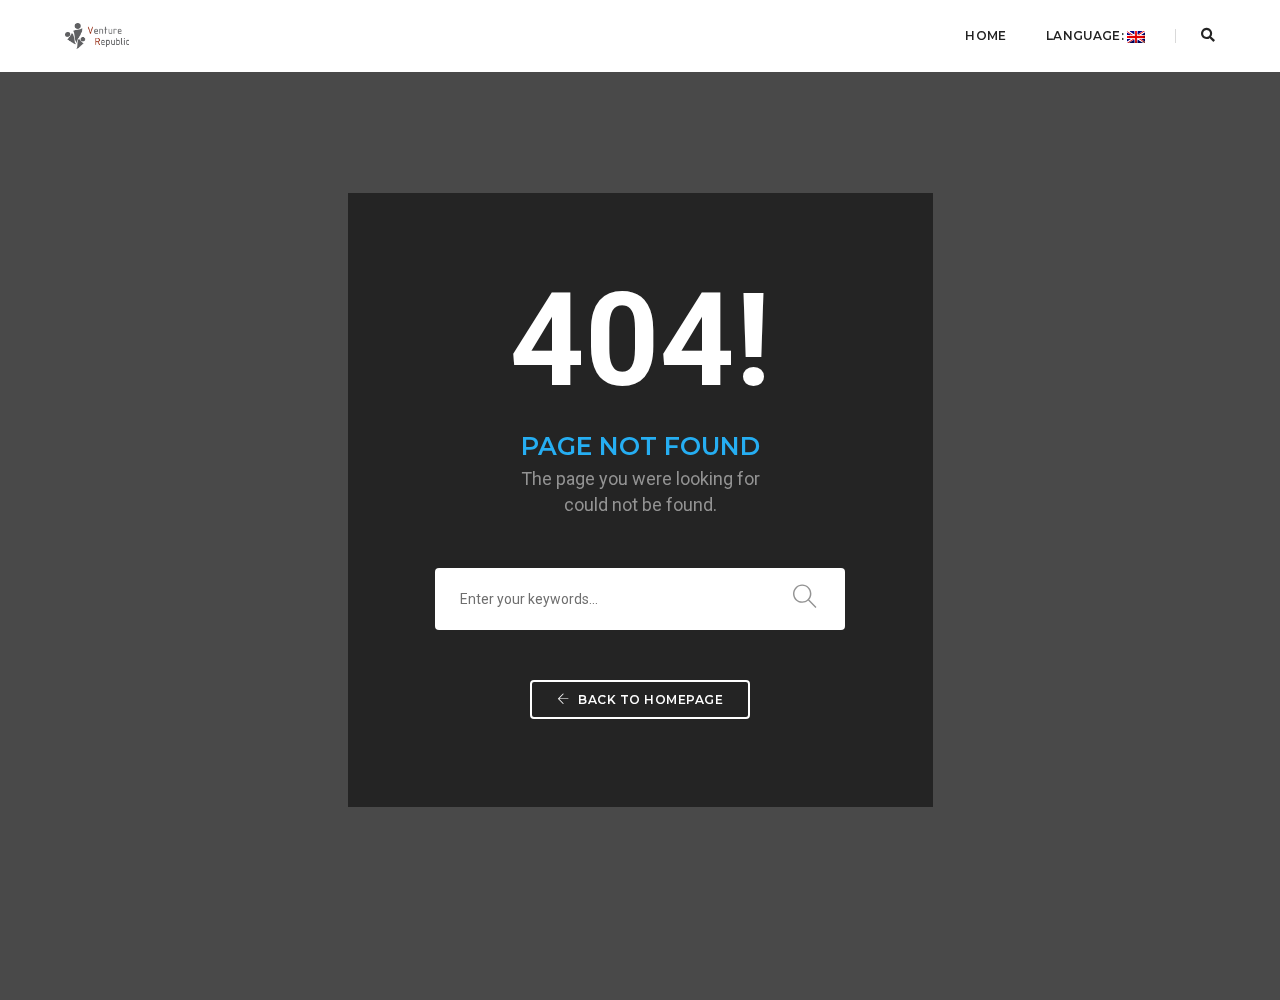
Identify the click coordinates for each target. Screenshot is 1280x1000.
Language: (1086, 35)
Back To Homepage (649, 699)
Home (985, 35)
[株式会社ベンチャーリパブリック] (97, 35)
